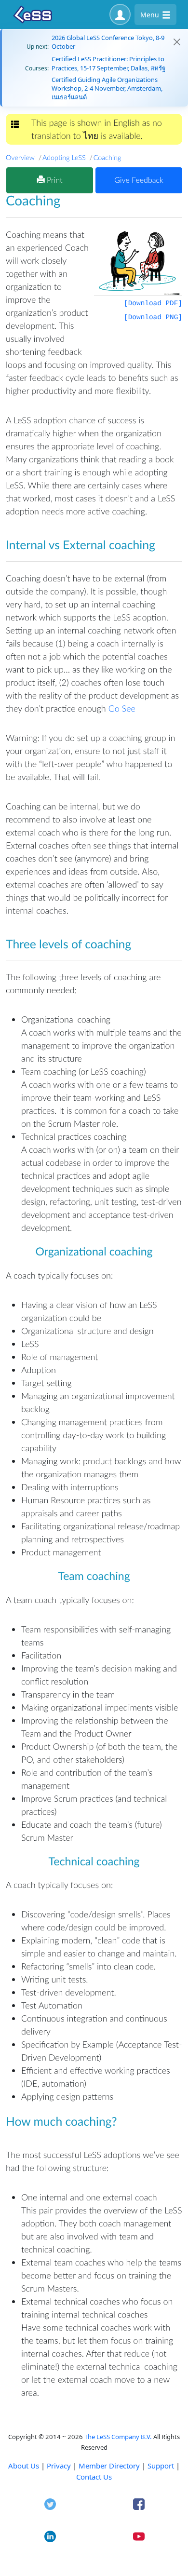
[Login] (120, 14)
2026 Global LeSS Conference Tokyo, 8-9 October (108, 42)
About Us (24, 2466)
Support (161, 2466)
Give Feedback (139, 180)
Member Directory (109, 2466)
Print (54, 180)
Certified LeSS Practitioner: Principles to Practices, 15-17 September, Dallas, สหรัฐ (108, 63)
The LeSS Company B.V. (118, 2437)
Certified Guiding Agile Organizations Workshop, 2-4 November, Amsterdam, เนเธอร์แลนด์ (107, 88)
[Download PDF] (153, 304)
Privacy (59, 2466)
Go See (122, 708)
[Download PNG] (153, 318)
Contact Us (94, 2477)
